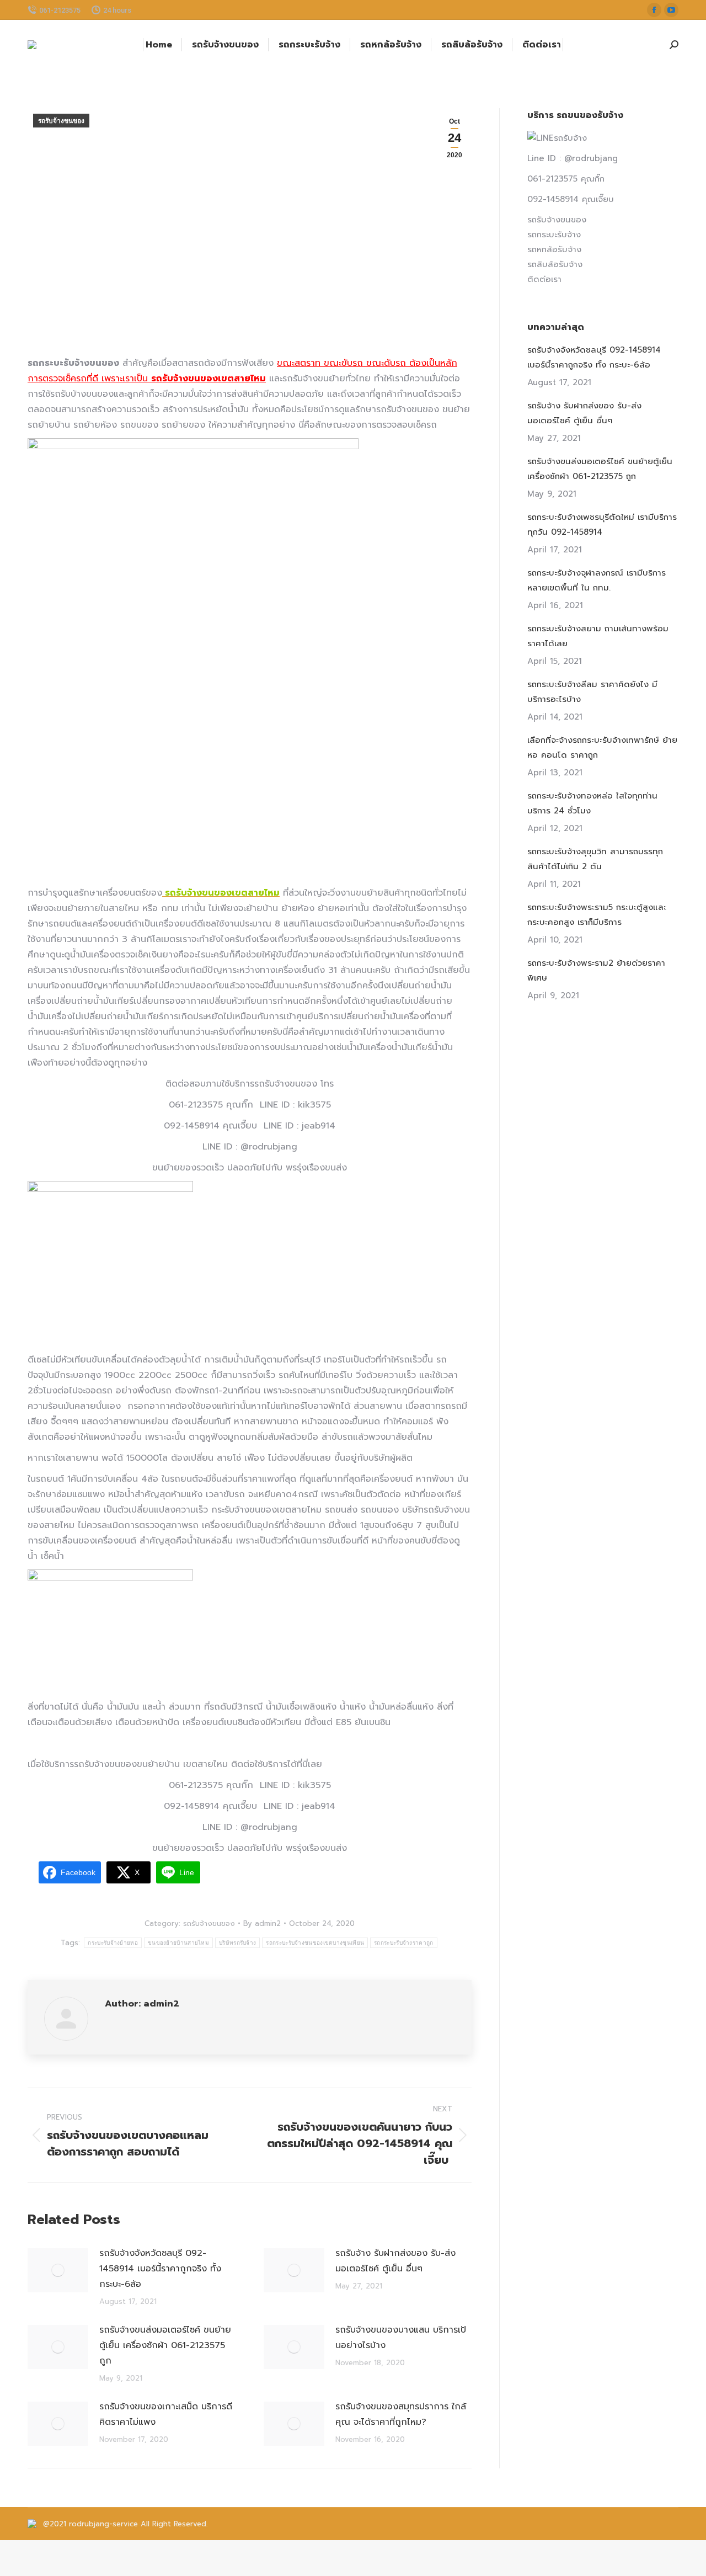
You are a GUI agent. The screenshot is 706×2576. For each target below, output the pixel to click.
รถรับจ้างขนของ (61, 121)
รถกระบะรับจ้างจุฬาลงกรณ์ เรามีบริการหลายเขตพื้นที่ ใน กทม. (597, 580)
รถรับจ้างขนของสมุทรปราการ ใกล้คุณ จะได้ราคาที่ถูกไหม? (401, 2414)
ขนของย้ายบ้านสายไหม (178, 1943)
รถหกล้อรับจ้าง (554, 249)
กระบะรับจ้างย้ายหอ (113, 1943)
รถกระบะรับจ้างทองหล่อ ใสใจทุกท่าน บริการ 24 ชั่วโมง (592, 803)
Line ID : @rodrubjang (573, 158)
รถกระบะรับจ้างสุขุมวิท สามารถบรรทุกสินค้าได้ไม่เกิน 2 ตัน (595, 859)
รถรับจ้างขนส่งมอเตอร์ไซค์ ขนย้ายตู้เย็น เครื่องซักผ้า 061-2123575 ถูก (165, 2345)
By (262, 1923)
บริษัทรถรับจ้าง (237, 1943)
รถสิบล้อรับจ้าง (555, 264)
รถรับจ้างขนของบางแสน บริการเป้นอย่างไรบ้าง (401, 2338)
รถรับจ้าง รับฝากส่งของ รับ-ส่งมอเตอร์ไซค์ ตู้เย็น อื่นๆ (395, 2261)
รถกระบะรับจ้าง (554, 235)
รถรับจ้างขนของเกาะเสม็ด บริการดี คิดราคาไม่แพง (166, 2414)
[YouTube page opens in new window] (671, 10)
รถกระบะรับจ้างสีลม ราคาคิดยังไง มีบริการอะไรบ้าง (592, 692)
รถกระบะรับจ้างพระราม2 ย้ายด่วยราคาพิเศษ (596, 970)
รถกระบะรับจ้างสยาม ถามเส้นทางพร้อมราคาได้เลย (598, 636)
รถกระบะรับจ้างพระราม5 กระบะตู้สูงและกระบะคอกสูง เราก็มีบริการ (597, 915)
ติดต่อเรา (544, 279)
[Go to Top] (689, 2559)
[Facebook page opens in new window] (654, 10)
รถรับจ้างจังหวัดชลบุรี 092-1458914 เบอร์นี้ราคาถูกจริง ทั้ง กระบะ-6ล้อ (160, 2269)
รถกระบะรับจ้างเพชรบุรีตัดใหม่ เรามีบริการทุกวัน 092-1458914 (602, 525)
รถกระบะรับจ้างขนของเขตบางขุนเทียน (315, 1943)
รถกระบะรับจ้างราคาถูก (403, 1943)
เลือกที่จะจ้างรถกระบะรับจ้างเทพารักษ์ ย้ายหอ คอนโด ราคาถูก (602, 747)
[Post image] (58, 2270)
